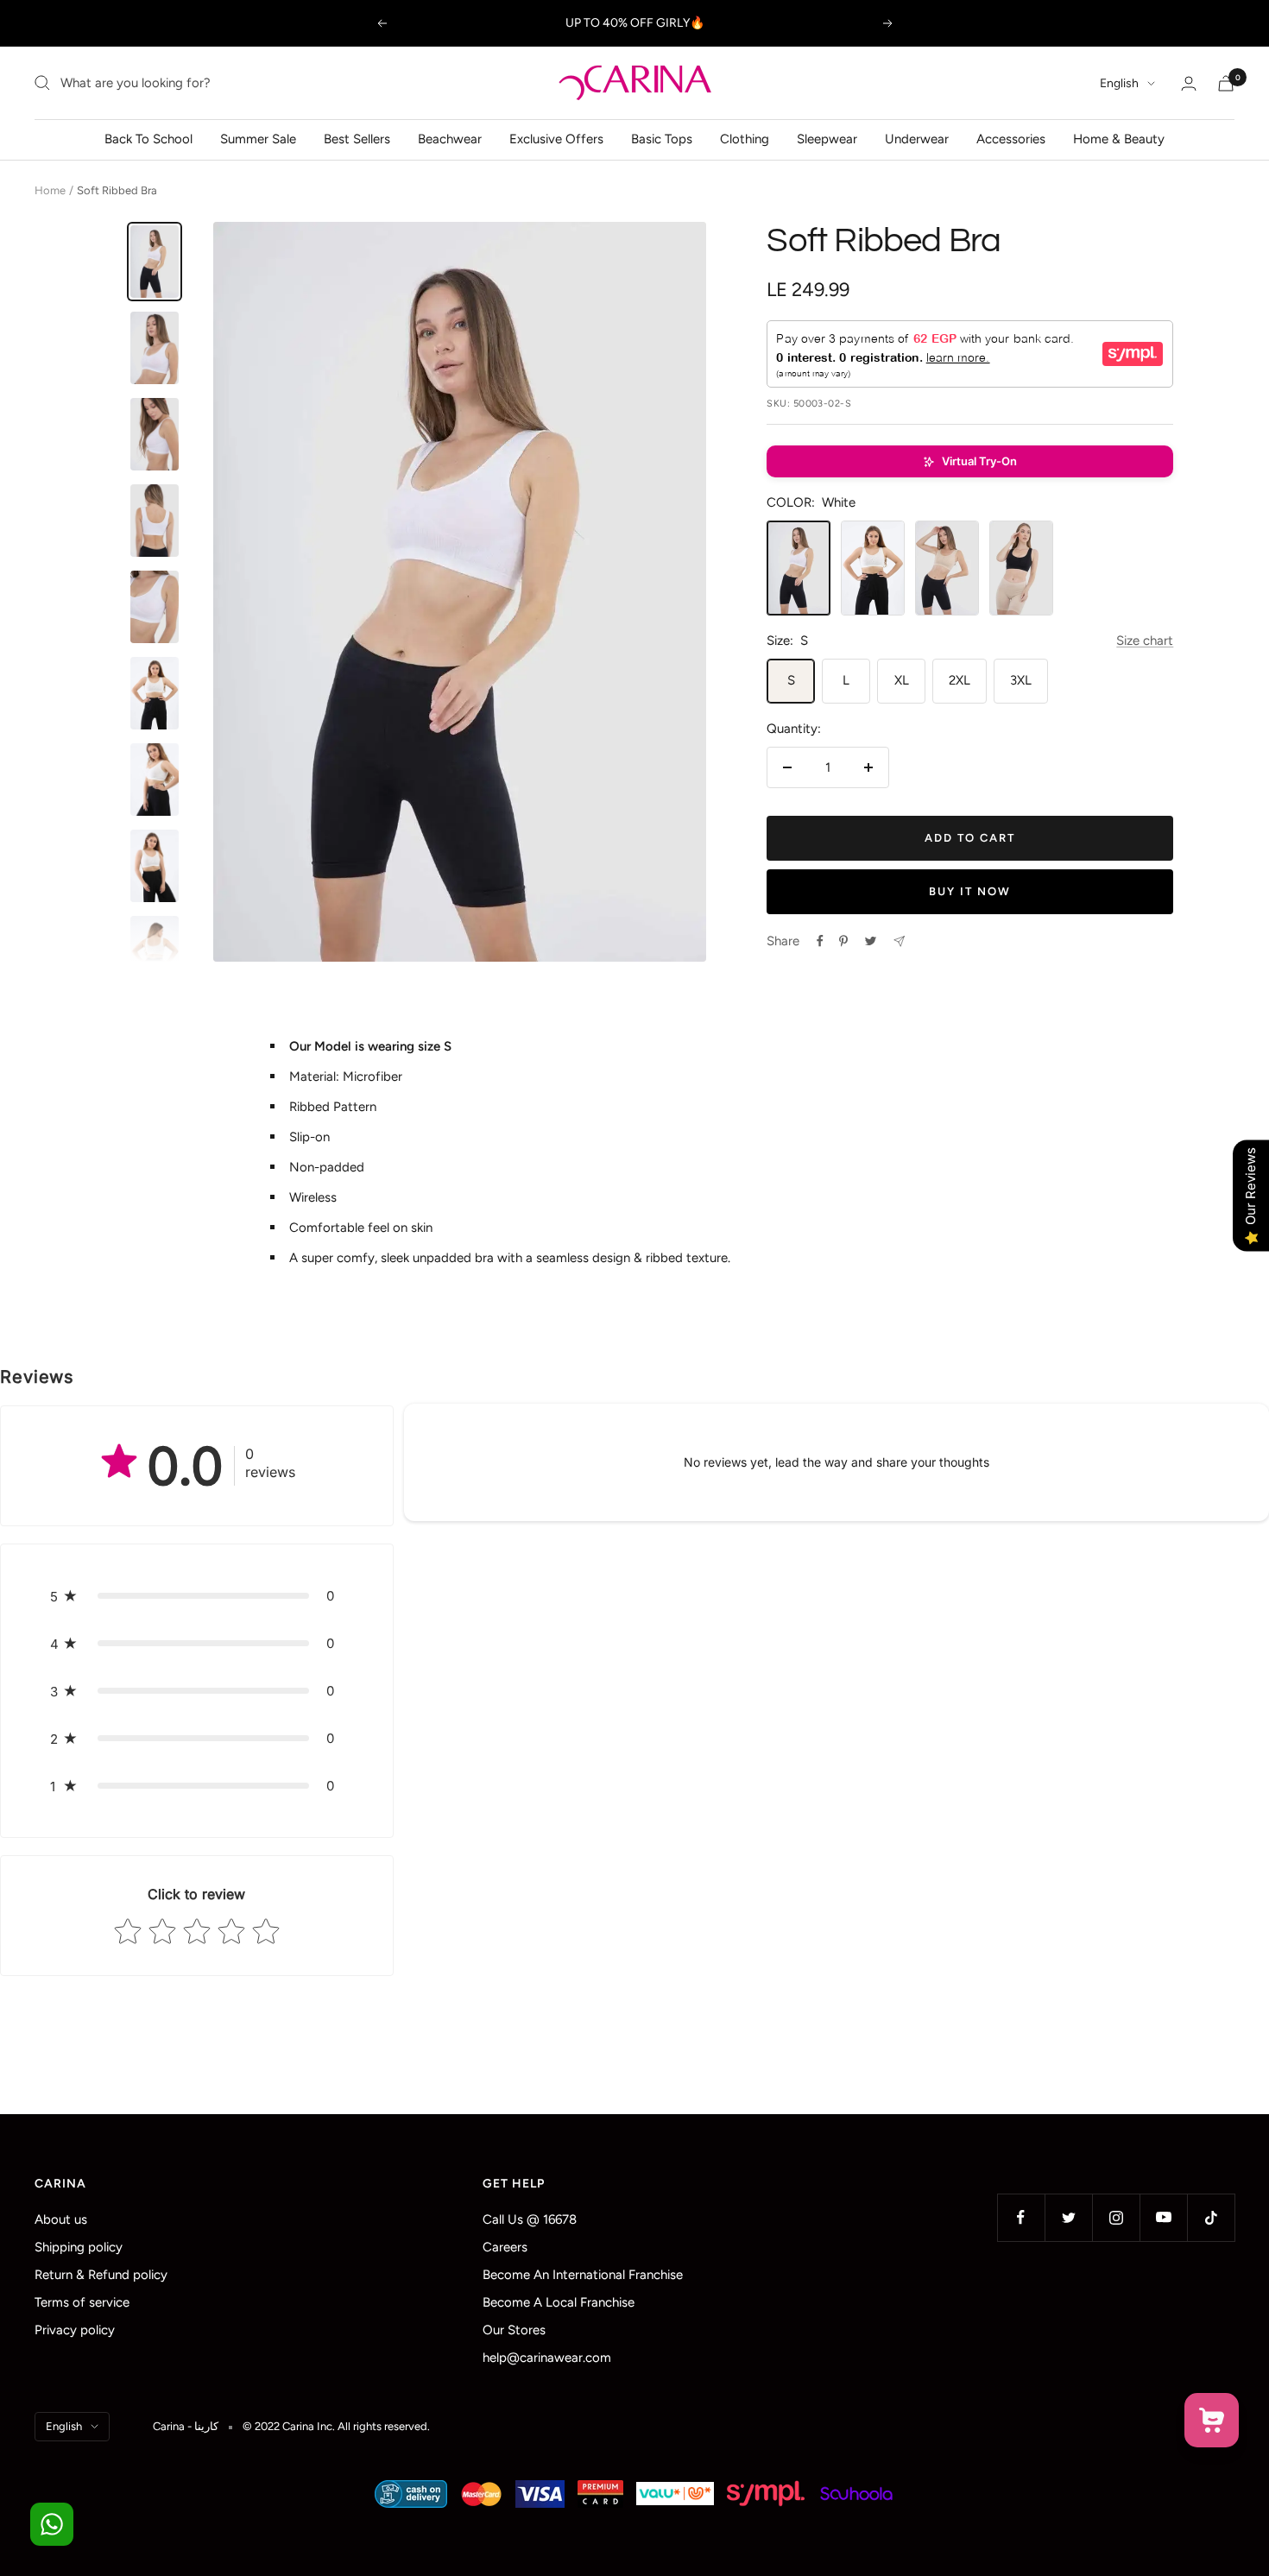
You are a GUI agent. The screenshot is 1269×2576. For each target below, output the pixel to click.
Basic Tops (662, 139)
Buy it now (970, 891)
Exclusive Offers (556, 139)
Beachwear (450, 139)
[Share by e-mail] (899, 941)
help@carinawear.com (547, 2358)
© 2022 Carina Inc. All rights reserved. (336, 2426)
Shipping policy (79, 2247)
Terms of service (82, 2302)
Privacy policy (75, 2330)
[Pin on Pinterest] (843, 941)
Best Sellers (357, 139)
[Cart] (1226, 83)
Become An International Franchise (583, 2275)
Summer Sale (258, 139)
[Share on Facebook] (820, 941)
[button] (970, 461)
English (1119, 83)
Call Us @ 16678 (530, 2219)
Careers (505, 2247)
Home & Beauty (1119, 139)
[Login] (1189, 83)
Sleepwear (827, 139)
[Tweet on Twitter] (871, 941)
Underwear (917, 139)
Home (50, 190)
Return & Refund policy (101, 2275)
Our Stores (514, 2330)
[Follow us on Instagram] (1116, 2217)
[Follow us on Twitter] (1068, 2217)
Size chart (1145, 641)
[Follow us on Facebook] (1021, 2217)
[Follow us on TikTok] (1211, 2217)
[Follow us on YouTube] (1163, 2217)
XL (902, 680)
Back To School (148, 139)
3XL (1021, 680)
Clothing (745, 139)
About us (61, 2219)
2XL (960, 680)
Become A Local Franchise (559, 2302)
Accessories (1011, 139)
